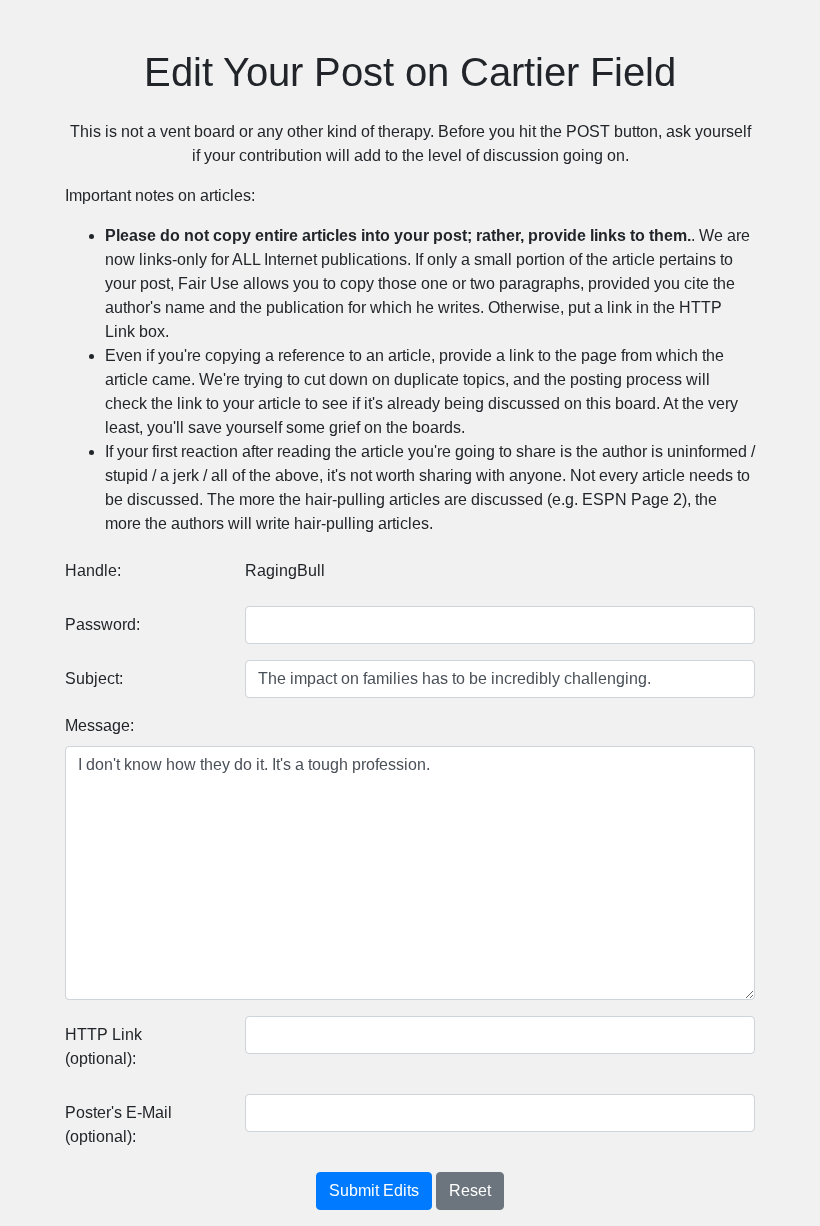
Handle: (93, 570)
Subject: (94, 678)
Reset (470, 1190)
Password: (102, 624)
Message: (99, 725)
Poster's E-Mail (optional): (118, 1124)
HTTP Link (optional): (103, 1046)
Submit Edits (374, 1190)
